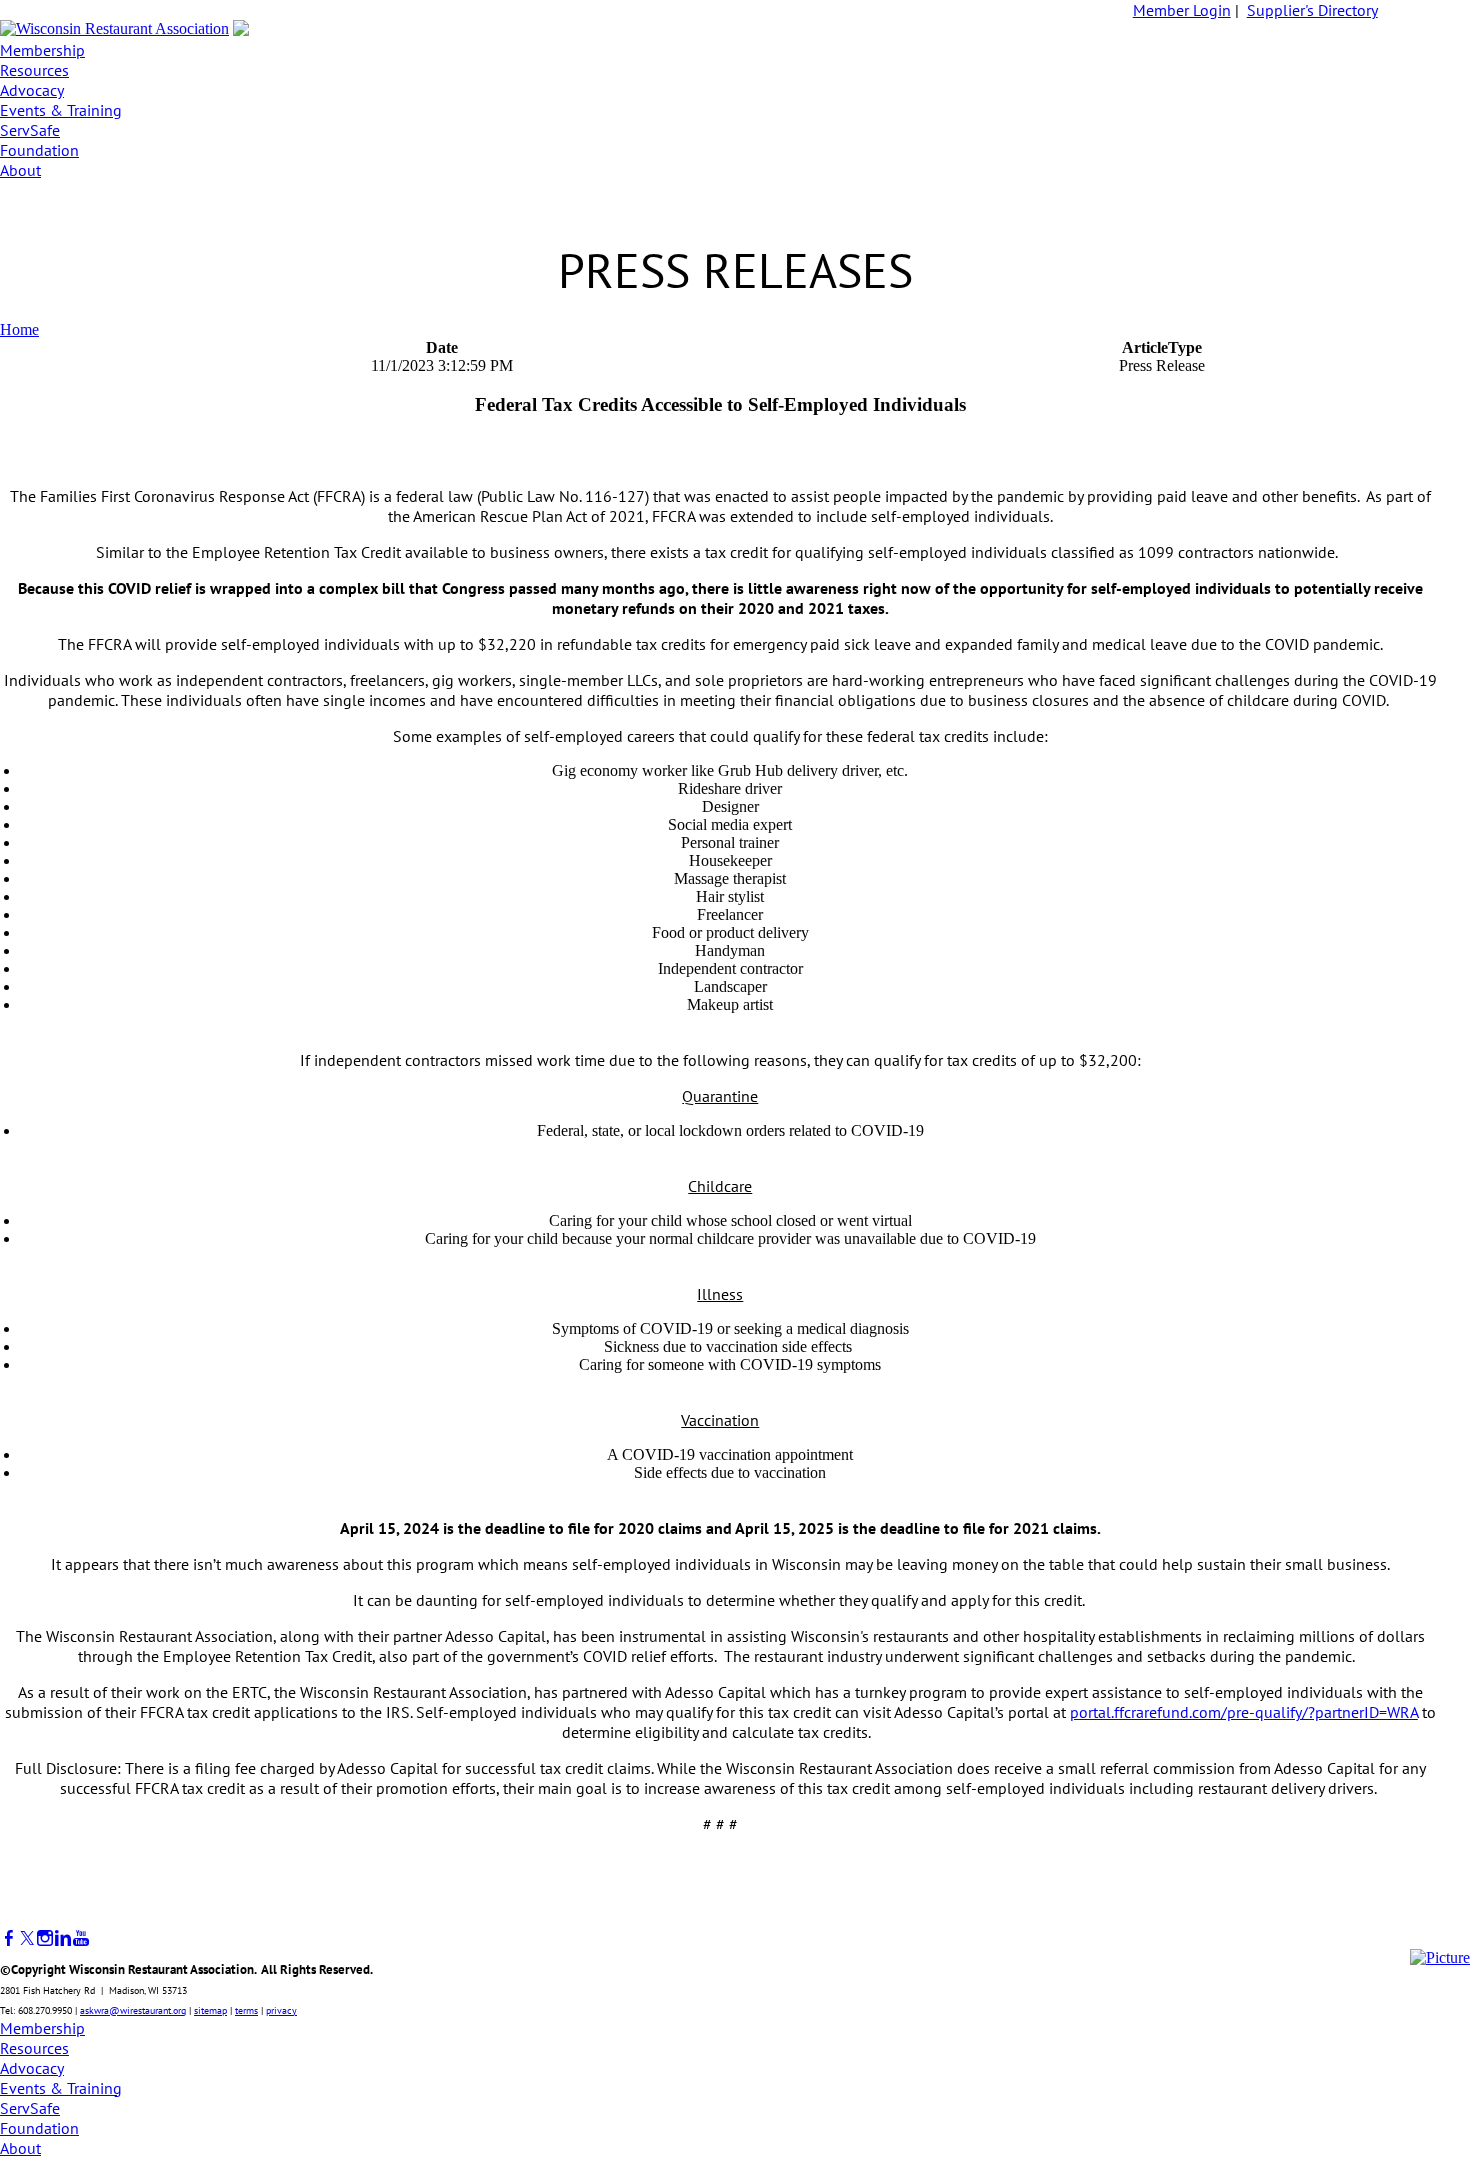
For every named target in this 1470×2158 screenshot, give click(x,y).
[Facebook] (9, 1938)
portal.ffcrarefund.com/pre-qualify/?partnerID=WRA (1244, 1712)
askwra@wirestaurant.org (133, 2010)
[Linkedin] (63, 1938)
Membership (42, 50)
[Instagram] (45, 1938)
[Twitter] (27, 1938)
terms (246, 2010)
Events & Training (61, 110)
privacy (281, 2010)
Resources (34, 70)
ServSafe (30, 130)
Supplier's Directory (1312, 10)
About (20, 170)
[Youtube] (81, 1938)
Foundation (39, 150)
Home (19, 329)
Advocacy (32, 90)
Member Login (1182, 10)
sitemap (210, 2010)
